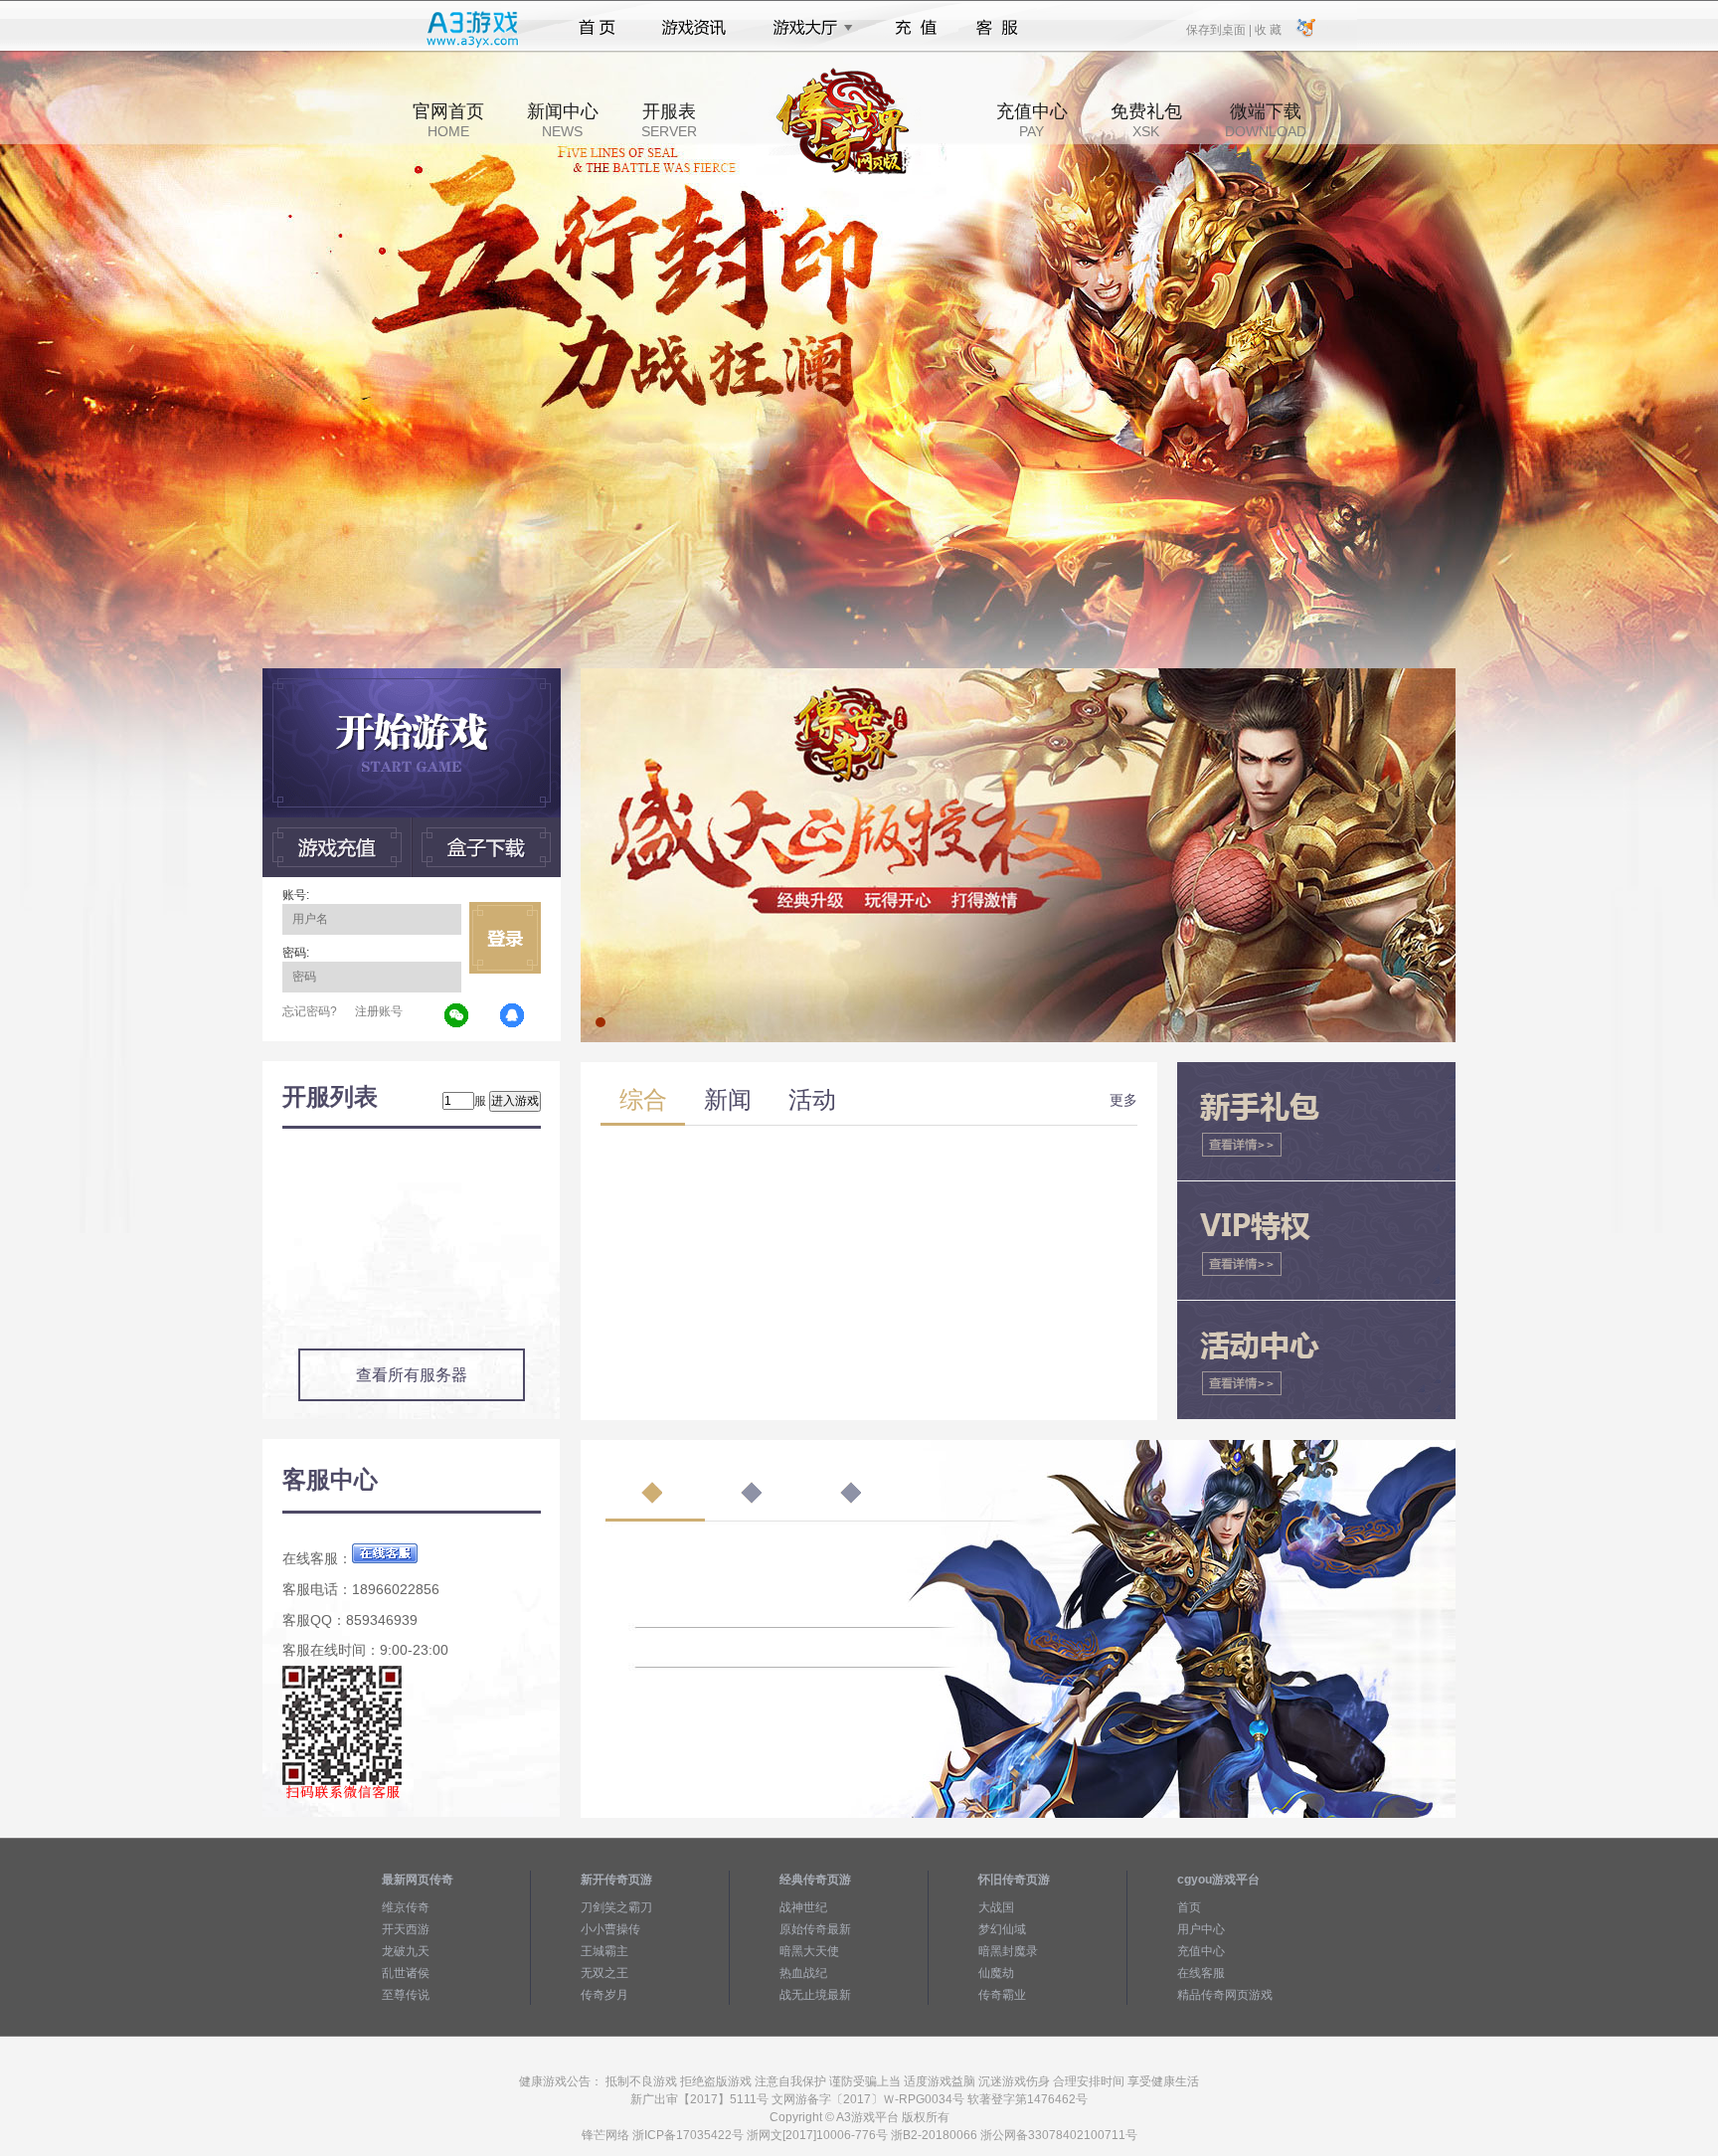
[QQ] (513, 1016)
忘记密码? (310, 1011)
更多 (1123, 1100)
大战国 (996, 1907)
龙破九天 (406, 1951)
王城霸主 (604, 1951)
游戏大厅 (807, 28)
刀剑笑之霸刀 (616, 1907)
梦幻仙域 (1002, 1929)
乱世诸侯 (406, 1973)
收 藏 (1268, 29)
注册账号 (379, 1011)
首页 (597, 28)
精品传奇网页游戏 (1225, 1995)
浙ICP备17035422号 (688, 2135)
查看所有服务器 (412, 1375)
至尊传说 (406, 1995)
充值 (915, 28)
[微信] (457, 1016)
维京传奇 (406, 1907)
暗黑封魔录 (1008, 1951)
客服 (998, 28)
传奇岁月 (604, 1995)
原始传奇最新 (815, 1929)
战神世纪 (803, 1907)
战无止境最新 (815, 1995)
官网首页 (448, 120)
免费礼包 (1146, 120)
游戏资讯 (694, 28)
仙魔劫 (996, 1973)
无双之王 (604, 1973)
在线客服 (1201, 1973)
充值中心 (1032, 120)
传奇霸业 (1002, 1995)
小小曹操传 (610, 1929)
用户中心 (1201, 1929)
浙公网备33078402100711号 (1059, 2135)
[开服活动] (1018, 675)
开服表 (669, 120)
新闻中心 (563, 120)
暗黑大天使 (809, 1951)
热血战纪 (803, 1973)
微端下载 (1266, 120)
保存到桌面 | (1220, 29)
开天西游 (406, 1929)
